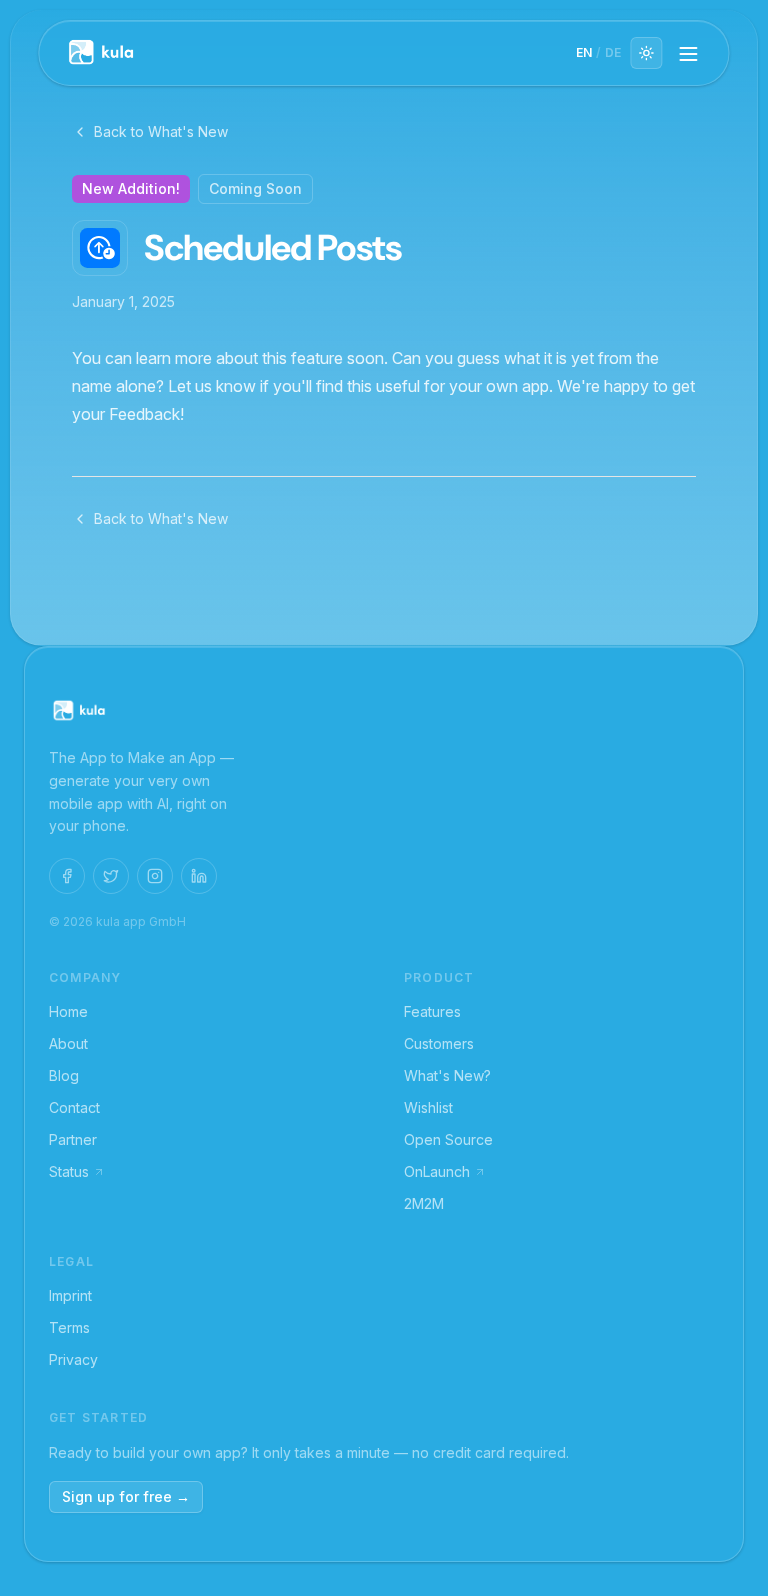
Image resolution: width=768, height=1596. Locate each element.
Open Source (448, 1139)
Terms (69, 1327)
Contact (74, 1107)
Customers (439, 1043)
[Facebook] (67, 876)
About (68, 1043)
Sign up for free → (126, 1496)
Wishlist (428, 1107)
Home (68, 1011)
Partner (73, 1139)
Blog (64, 1075)
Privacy (73, 1359)
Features (432, 1011)
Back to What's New (161, 131)
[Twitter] (111, 876)
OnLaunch (437, 1171)
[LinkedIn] (199, 876)
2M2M (424, 1203)
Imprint (70, 1295)
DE (613, 52)
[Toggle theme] (647, 53)
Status (69, 1171)
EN (584, 52)
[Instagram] (155, 876)
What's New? (447, 1075)
